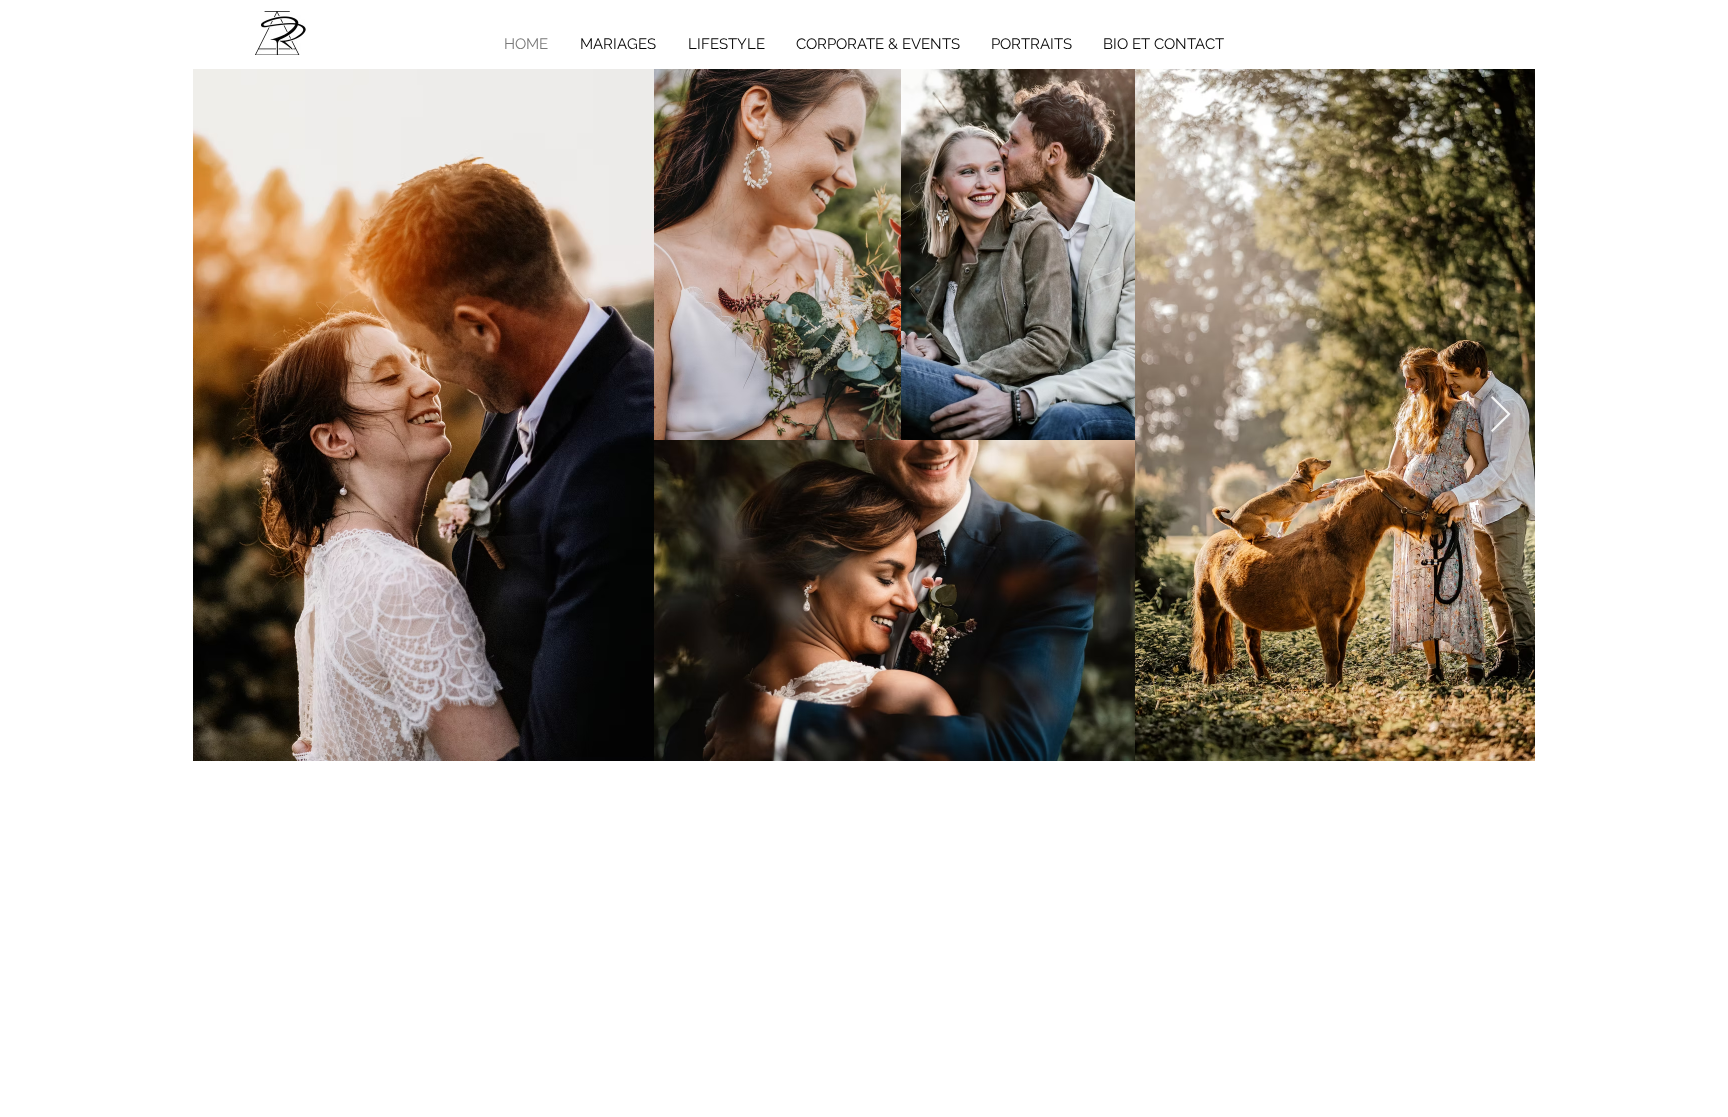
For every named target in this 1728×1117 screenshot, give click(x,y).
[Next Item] (1500, 415)
